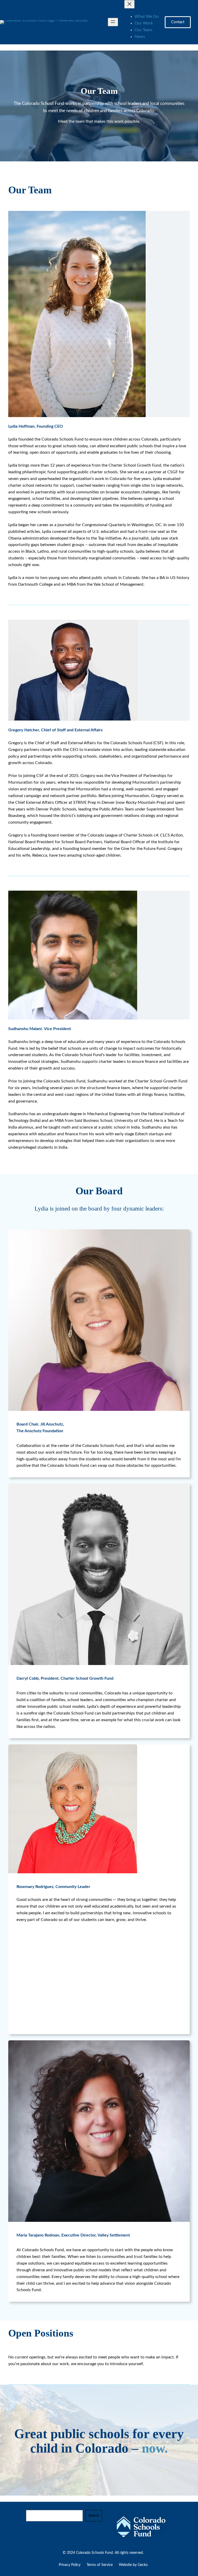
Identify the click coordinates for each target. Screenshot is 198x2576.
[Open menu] (113, 22)
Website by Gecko (133, 2565)
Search (94, 2516)
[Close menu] (129, 4)
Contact (178, 22)
